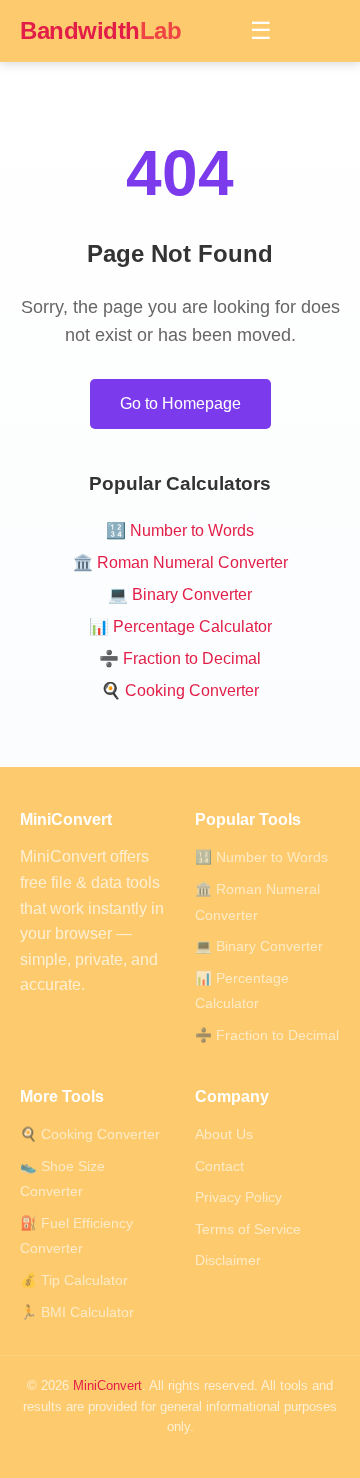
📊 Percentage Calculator (180, 626)
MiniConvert (107, 1385)
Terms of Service (248, 1229)
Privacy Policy (238, 1197)
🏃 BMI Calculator (77, 1312)
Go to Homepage (180, 403)
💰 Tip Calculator (74, 1280)
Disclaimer (228, 1260)
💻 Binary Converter (180, 594)
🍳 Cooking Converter (180, 690)
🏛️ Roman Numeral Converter (180, 562)
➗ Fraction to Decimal (180, 658)
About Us (224, 1134)
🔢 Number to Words (180, 530)
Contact (219, 1166)
